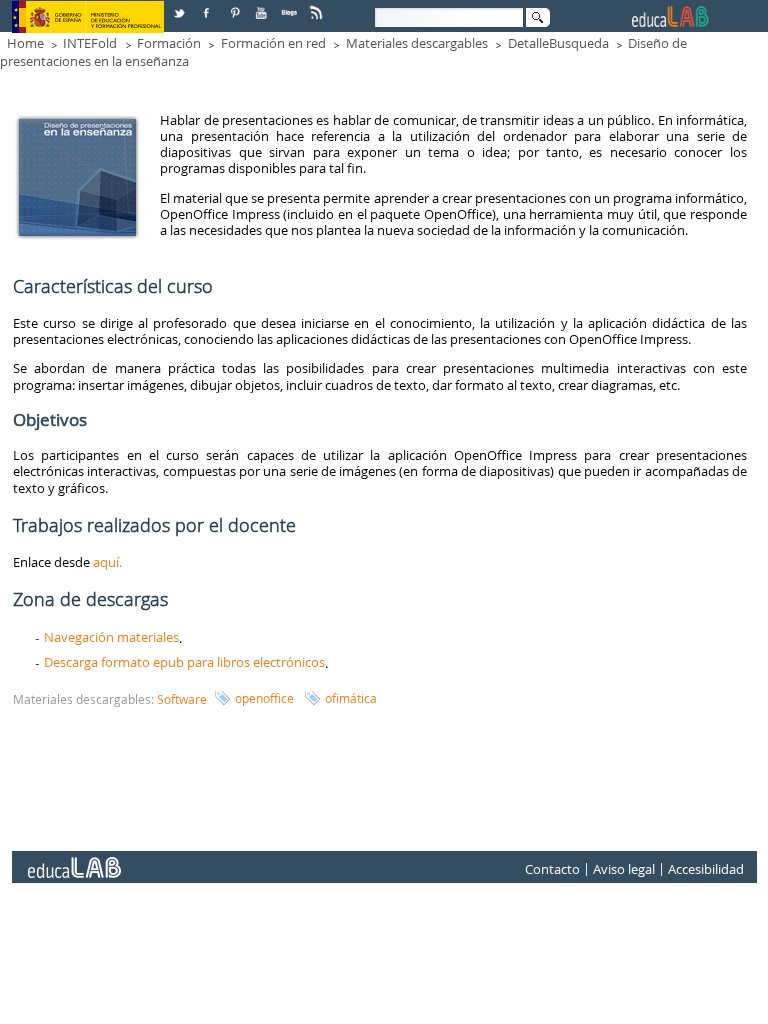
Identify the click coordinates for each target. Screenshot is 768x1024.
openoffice (264, 698)
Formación (169, 43)
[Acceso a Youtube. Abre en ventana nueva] (263, 5)
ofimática (351, 698)
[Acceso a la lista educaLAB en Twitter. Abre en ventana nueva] (181, 5)
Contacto (552, 869)
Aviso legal (624, 869)
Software (182, 699)
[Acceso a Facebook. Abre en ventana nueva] (208, 5)
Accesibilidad (706, 869)
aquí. (107, 562)
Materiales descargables (417, 43)
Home (25, 43)
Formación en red (273, 43)
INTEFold (90, 43)
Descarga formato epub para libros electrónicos (184, 662)
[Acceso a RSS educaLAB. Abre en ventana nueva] (318, 5)
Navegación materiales (111, 637)
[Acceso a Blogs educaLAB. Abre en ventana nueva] (291, 5)
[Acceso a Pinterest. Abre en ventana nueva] (236, 5)
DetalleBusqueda (558, 43)
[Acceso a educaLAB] (73, 860)
